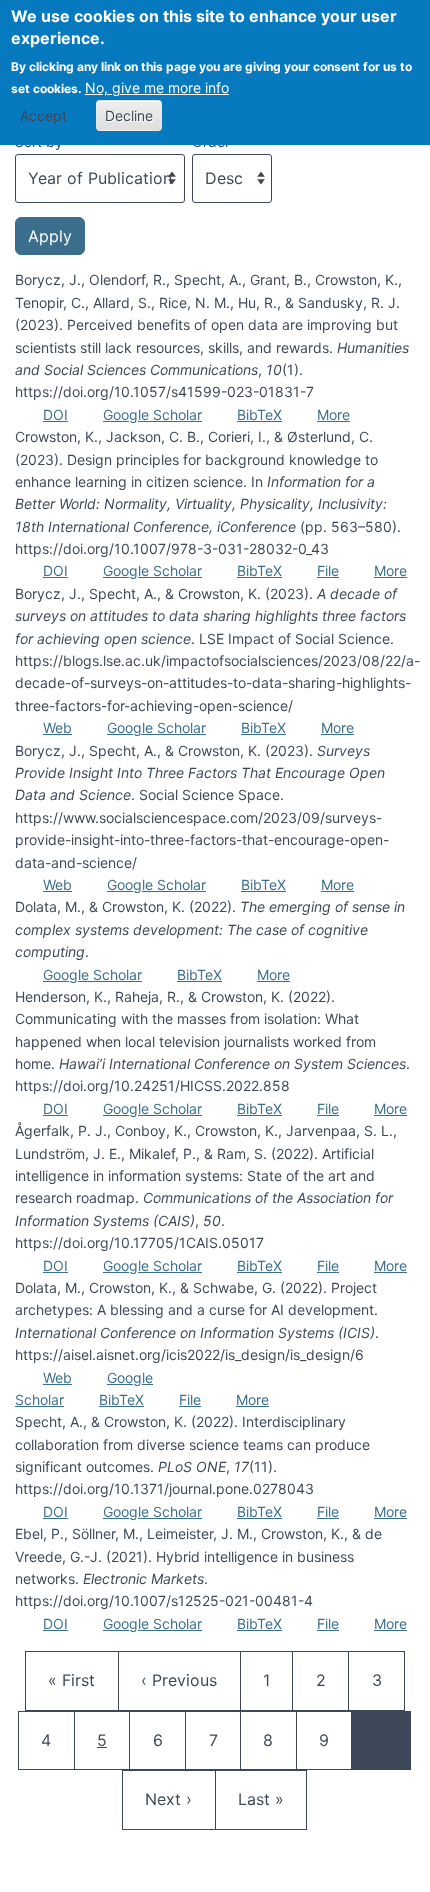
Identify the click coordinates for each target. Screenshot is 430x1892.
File (328, 570)
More (333, 414)
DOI (55, 414)
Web (57, 727)
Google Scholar (152, 414)
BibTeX (259, 414)
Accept (43, 115)
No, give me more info (157, 87)
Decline (129, 115)
